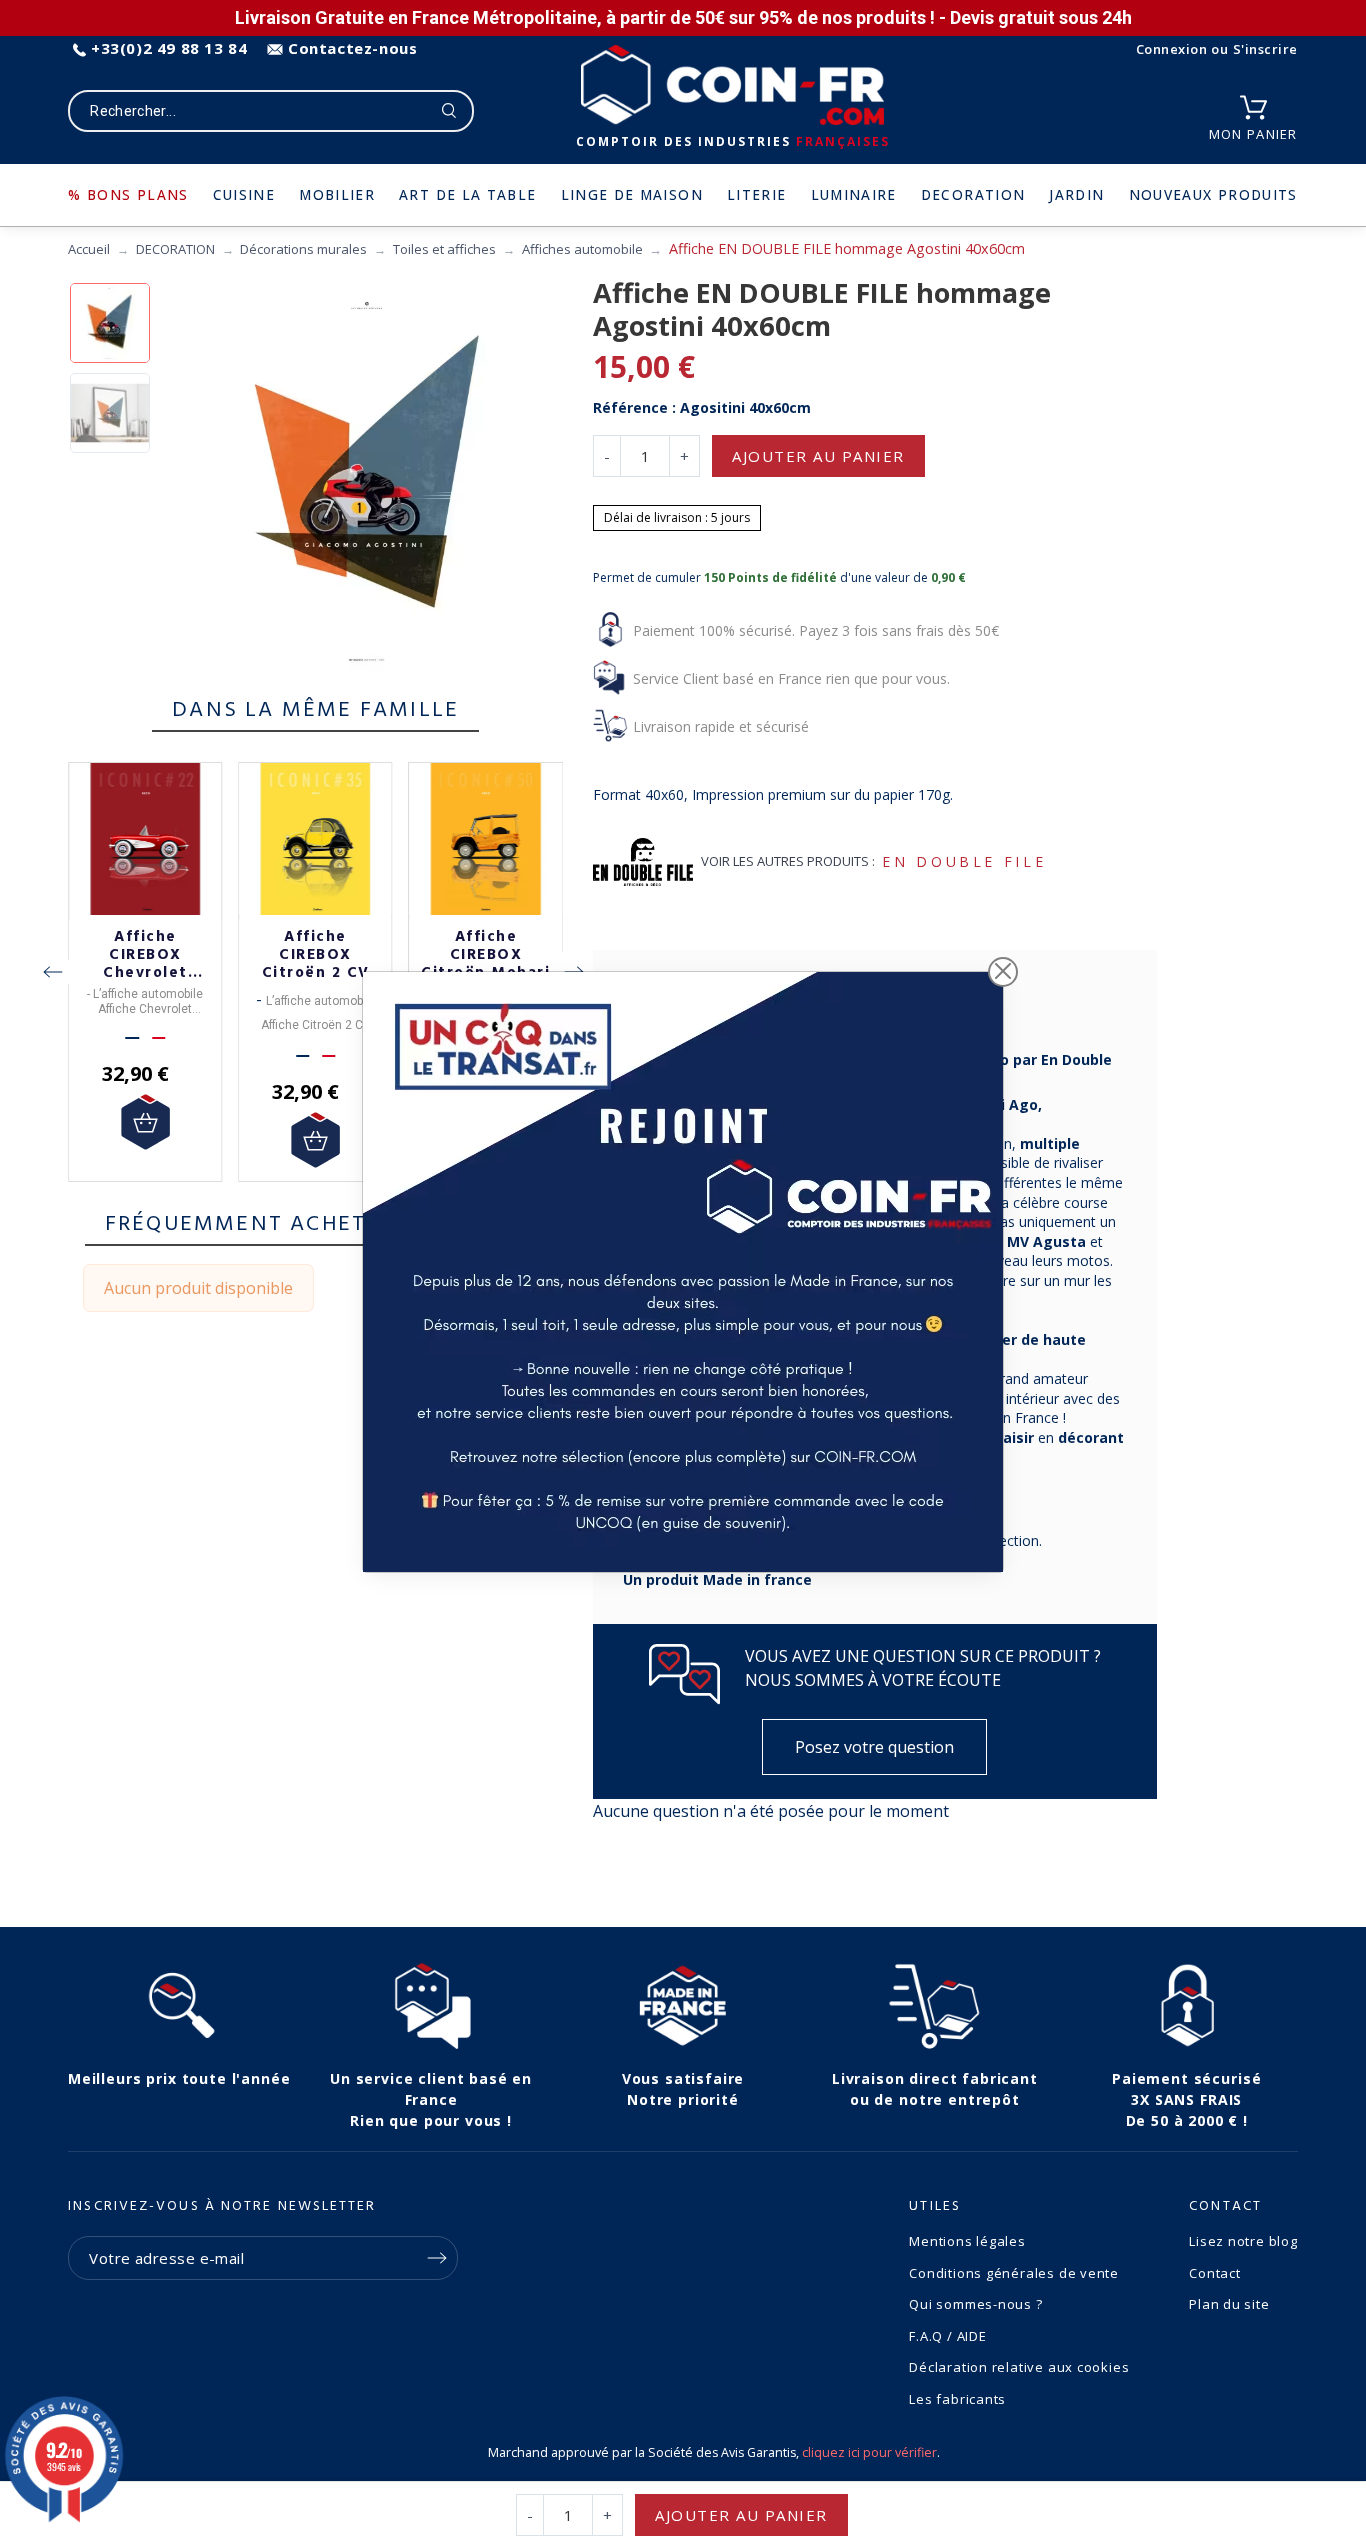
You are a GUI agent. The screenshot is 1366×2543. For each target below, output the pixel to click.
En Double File (964, 861)
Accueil (89, 249)
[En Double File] (643, 862)
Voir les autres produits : (788, 861)
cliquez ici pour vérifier (869, 2452)
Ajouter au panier (818, 456)
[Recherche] (449, 111)
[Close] (1003, 972)
